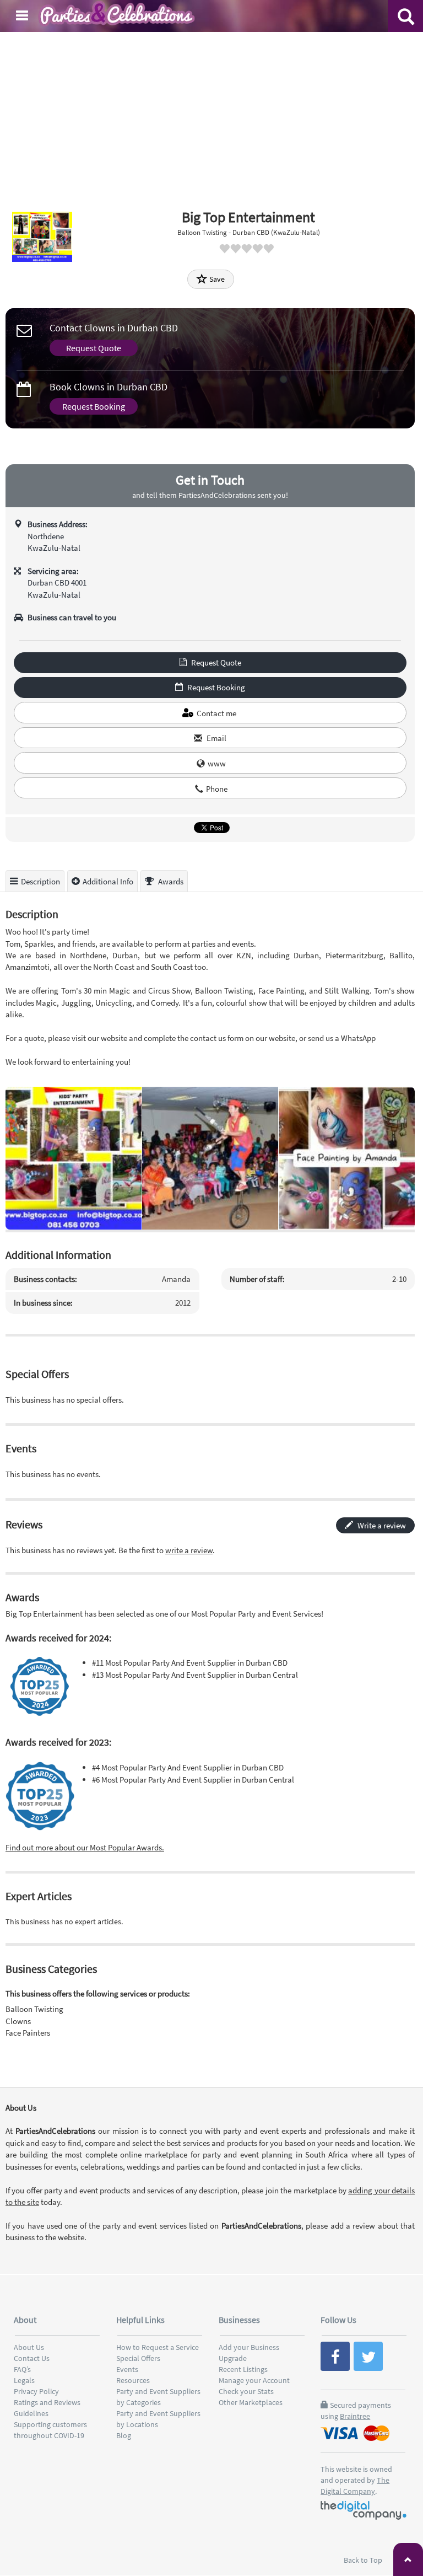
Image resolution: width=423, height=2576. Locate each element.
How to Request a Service (158, 2347)
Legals (24, 2380)
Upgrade (233, 2358)
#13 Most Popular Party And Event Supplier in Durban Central (195, 1675)
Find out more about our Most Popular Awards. (85, 1847)
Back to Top (364, 2560)
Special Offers (138, 2358)
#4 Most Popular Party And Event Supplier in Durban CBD (188, 1767)
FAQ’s (22, 2369)
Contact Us (32, 2358)
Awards (170, 881)
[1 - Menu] (24, 17)
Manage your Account (254, 2380)
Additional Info (108, 881)
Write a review (381, 1525)
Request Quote (94, 348)
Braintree (355, 2416)
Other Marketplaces (251, 2402)
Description (40, 881)
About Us (29, 2347)
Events (127, 2369)
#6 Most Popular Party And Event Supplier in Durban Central (193, 1780)
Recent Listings (243, 2369)
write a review (189, 1550)
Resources (133, 2380)
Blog (124, 2435)
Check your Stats (246, 2391)
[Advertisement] (211, 115)
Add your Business (249, 2347)
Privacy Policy (36, 2391)
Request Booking (94, 406)
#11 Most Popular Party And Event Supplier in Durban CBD (190, 1663)
